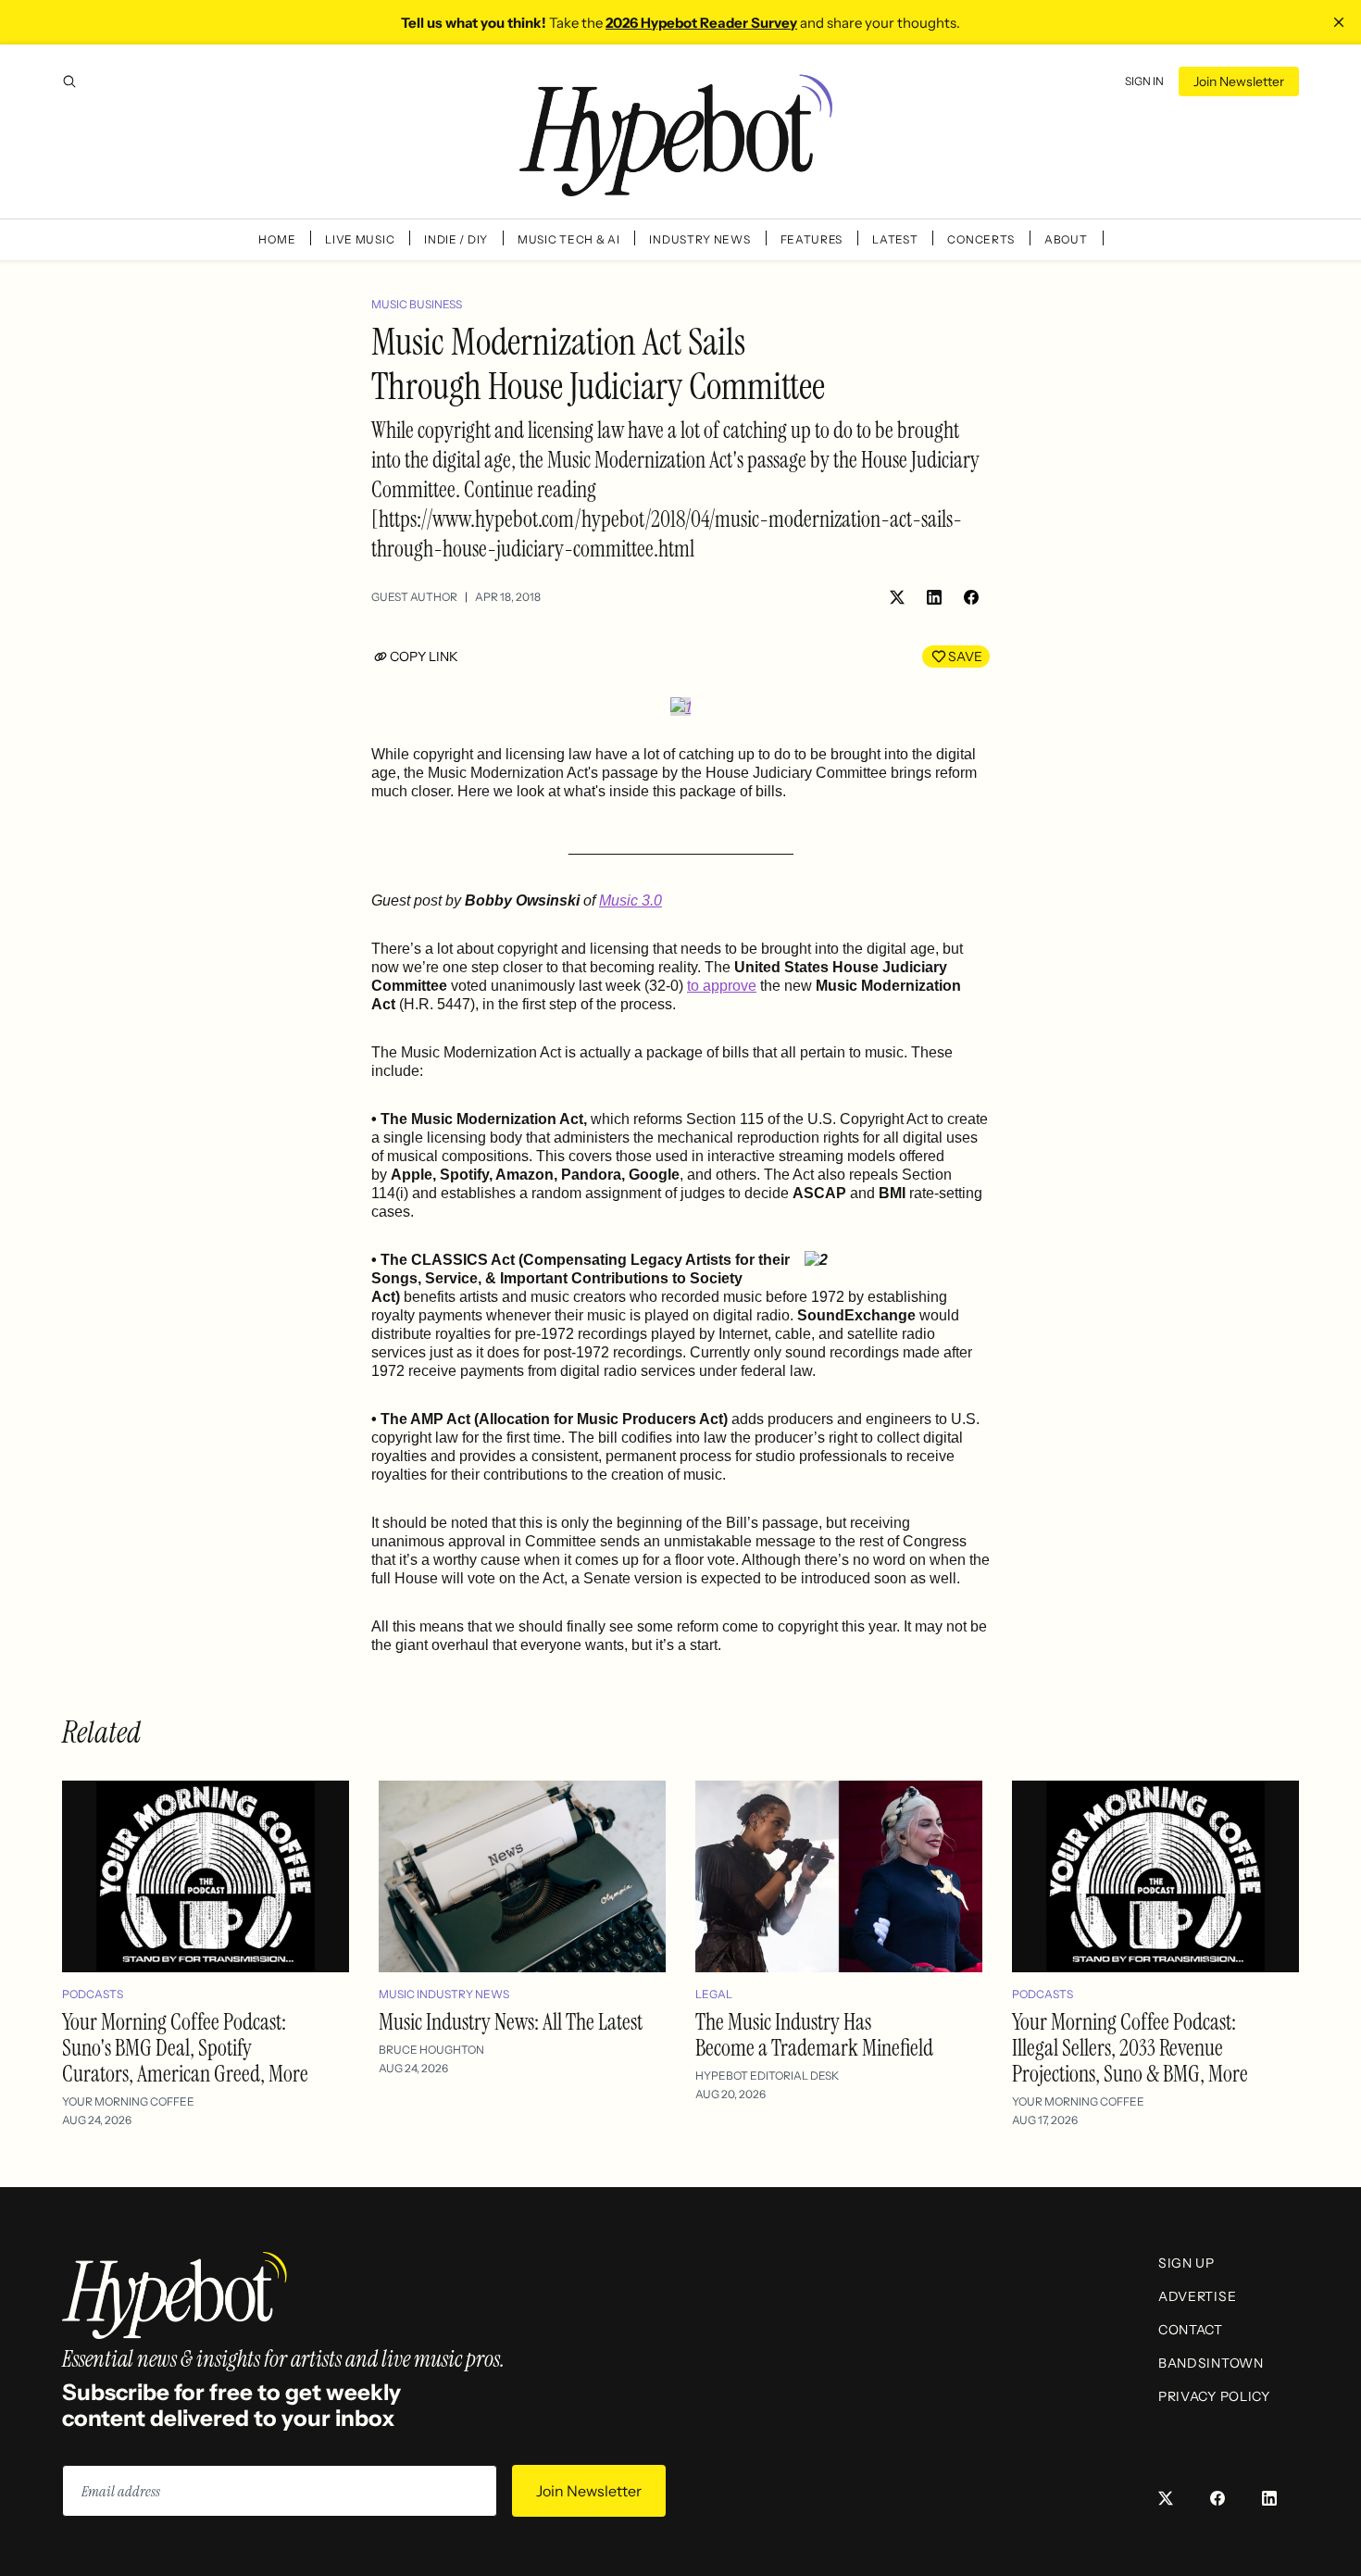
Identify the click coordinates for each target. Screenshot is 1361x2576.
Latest (895, 239)
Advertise (1197, 2296)
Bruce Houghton (431, 2050)
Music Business (417, 304)
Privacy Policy (1214, 2396)
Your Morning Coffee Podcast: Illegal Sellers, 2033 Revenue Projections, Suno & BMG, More (1130, 2048)
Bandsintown (1211, 2363)
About (1066, 239)
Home (277, 239)
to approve (722, 986)
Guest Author (414, 597)
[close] (1339, 22)
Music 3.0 (631, 900)
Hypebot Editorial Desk (767, 2076)
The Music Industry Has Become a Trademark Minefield (814, 2035)
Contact (1191, 2330)
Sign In (1144, 81)
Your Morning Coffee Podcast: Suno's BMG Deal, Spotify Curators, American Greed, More (185, 2048)
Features (812, 239)
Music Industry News (444, 1994)
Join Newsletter (1239, 81)
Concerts (981, 239)
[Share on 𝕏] (897, 597)
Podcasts (93, 1994)
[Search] (69, 81)
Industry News (699, 239)
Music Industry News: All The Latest (511, 2022)
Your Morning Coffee (128, 2101)
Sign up (1186, 2263)
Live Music (360, 239)
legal (714, 1994)
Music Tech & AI (569, 239)
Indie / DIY (456, 239)
